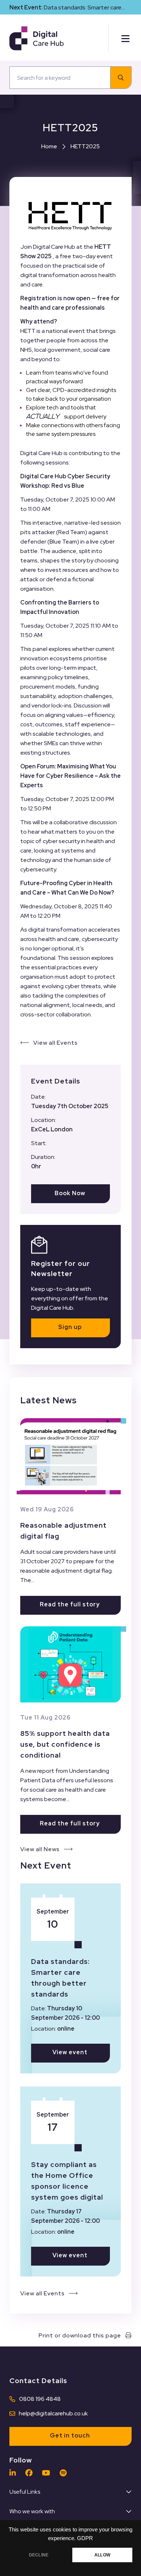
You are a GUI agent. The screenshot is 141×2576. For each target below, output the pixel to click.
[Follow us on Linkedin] (14, 2473)
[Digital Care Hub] (37, 38)
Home (49, 146)
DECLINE (39, 2555)
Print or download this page (80, 2335)
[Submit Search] (121, 78)
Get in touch (70, 2435)
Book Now (70, 1193)
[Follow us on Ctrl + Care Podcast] (65, 2473)
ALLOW (102, 2555)
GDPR (85, 2538)
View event (70, 2052)
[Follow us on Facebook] (31, 2473)
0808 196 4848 (40, 2399)
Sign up (70, 1327)
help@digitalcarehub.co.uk (53, 2413)
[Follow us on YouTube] (48, 2473)
